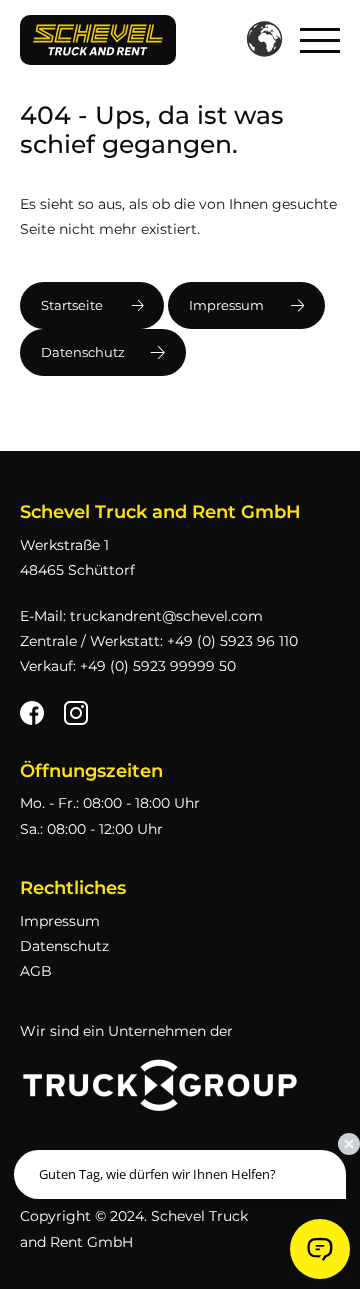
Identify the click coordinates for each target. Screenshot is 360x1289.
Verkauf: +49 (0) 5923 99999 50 (128, 666)
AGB (36, 971)
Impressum (226, 305)
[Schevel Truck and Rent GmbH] (98, 40)
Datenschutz (83, 352)
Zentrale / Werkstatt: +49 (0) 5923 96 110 (159, 641)
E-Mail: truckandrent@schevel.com (141, 616)
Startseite (72, 305)
